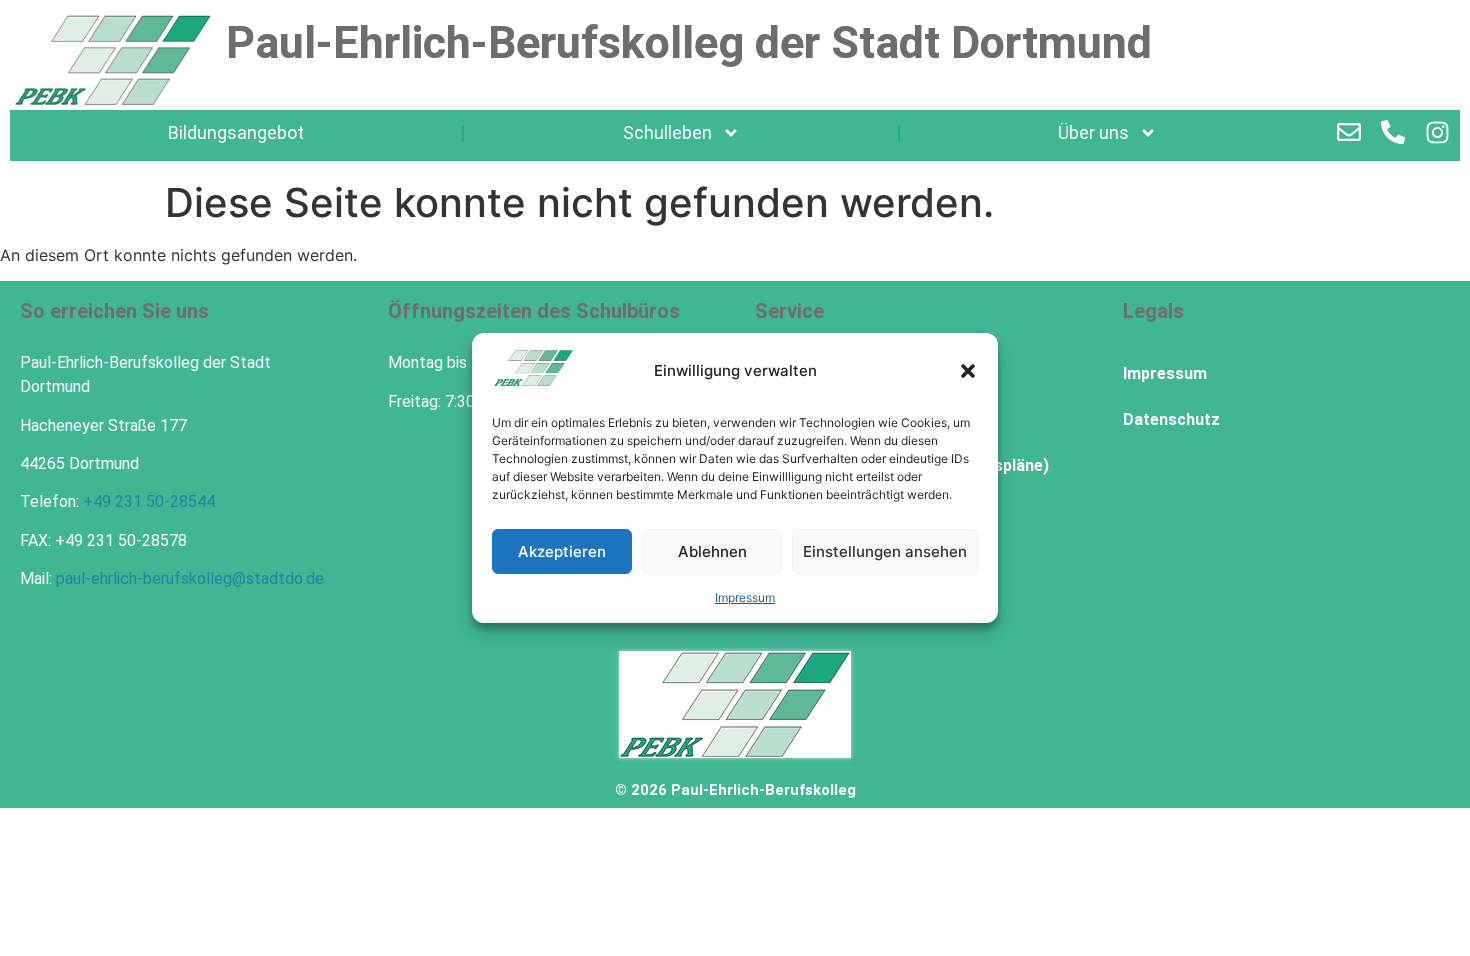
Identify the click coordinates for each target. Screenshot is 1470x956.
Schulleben (667, 132)
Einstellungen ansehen (885, 551)
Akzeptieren (562, 551)
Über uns (1093, 132)
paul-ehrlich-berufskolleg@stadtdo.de (190, 578)
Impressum (745, 597)
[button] (968, 371)
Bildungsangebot (236, 132)
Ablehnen (712, 551)
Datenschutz (1171, 419)
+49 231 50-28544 (149, 501)
